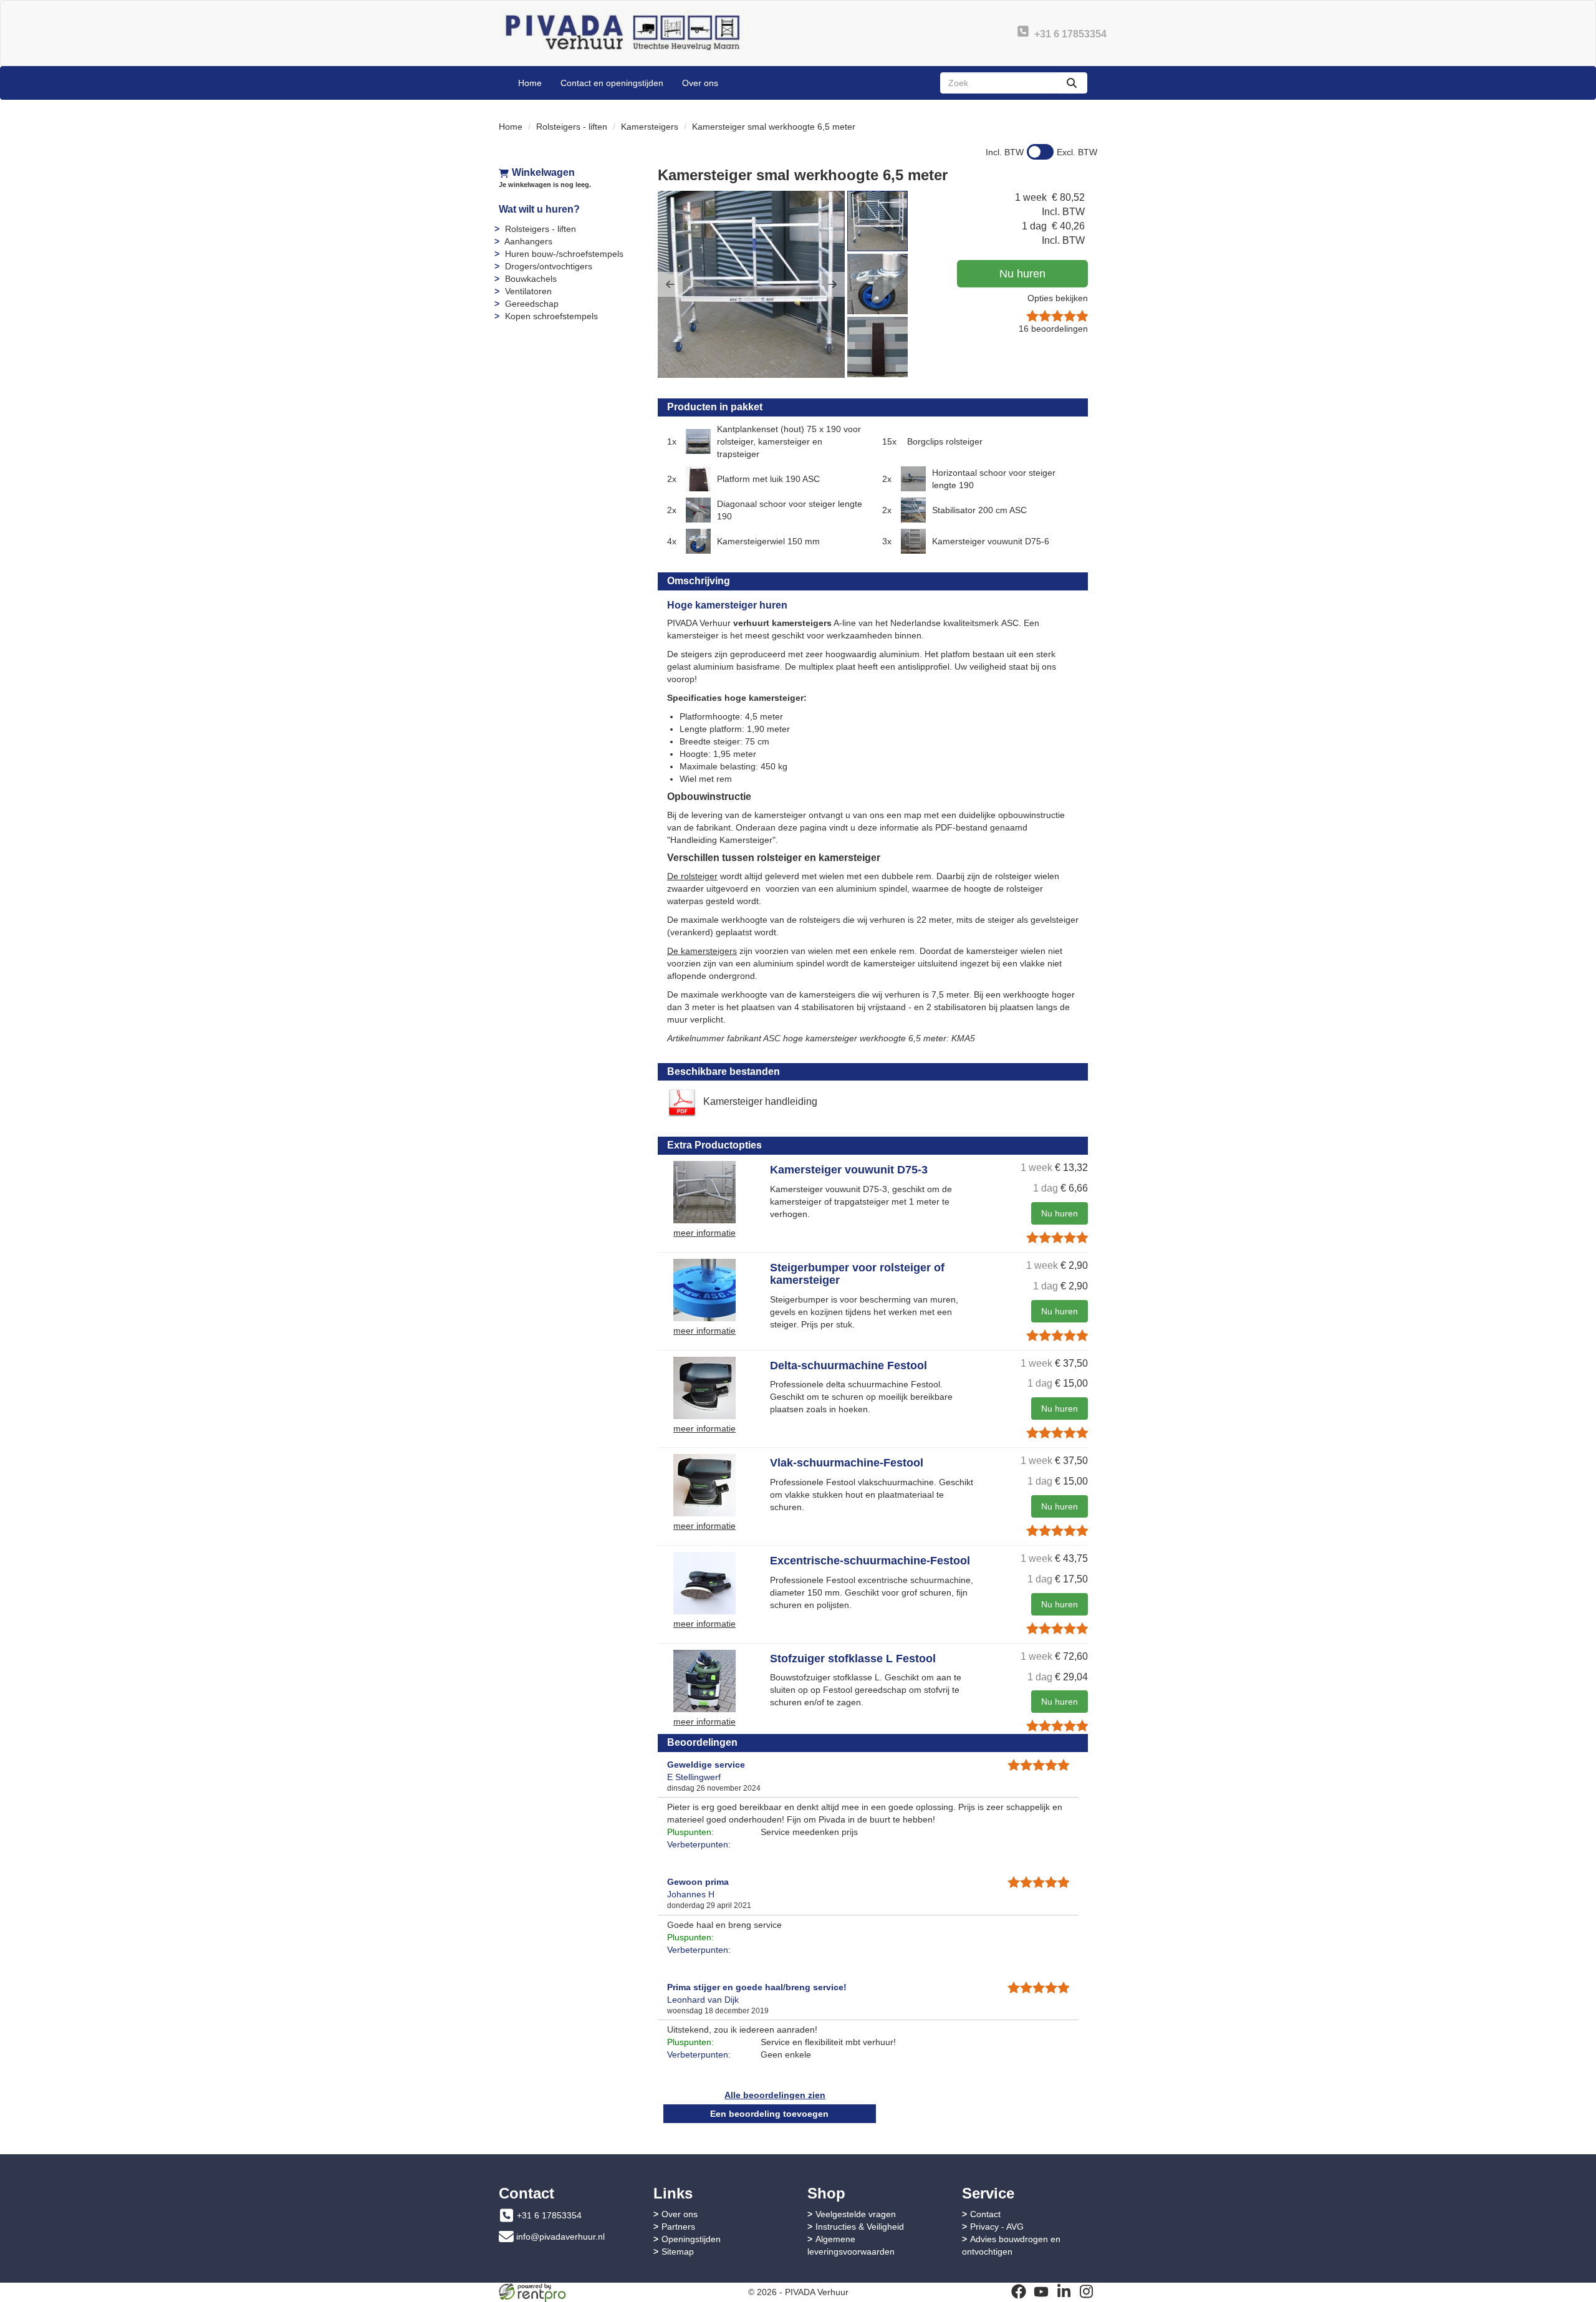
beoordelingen (1053, 329)
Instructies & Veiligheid (860, 2227)
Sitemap (678, 2251)
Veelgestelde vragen (856, 2214)
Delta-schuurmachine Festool (848, 1365)
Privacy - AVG (997, 2227)
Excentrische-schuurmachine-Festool (870, 1561)
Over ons (700, 83)
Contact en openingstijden (612, 83)
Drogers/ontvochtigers (549, 266)
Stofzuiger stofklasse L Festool (853, 1659)
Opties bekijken (1058, 298)
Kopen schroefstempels (551, 316)
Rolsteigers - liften (572, 127)
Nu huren (1022, 274)
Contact (985, 2214)
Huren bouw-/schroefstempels (564, 254)
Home (530, 83)
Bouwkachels (531, 279)
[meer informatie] (704, 1192)
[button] (670, 284)
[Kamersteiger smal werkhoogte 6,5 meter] (751, 284)
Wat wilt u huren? (539, 209)
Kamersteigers (650, 127)
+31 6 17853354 (549, 2215)
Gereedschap (532, 304)
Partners (678, 2227)
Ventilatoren (528, 291)
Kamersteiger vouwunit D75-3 (849, 1170)
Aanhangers (528, 241)
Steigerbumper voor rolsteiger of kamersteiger (857, 1274)
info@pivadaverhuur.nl (560, 2237)
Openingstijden (691, 2239)
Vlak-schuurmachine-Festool (847, 1463)
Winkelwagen (543, 172)
